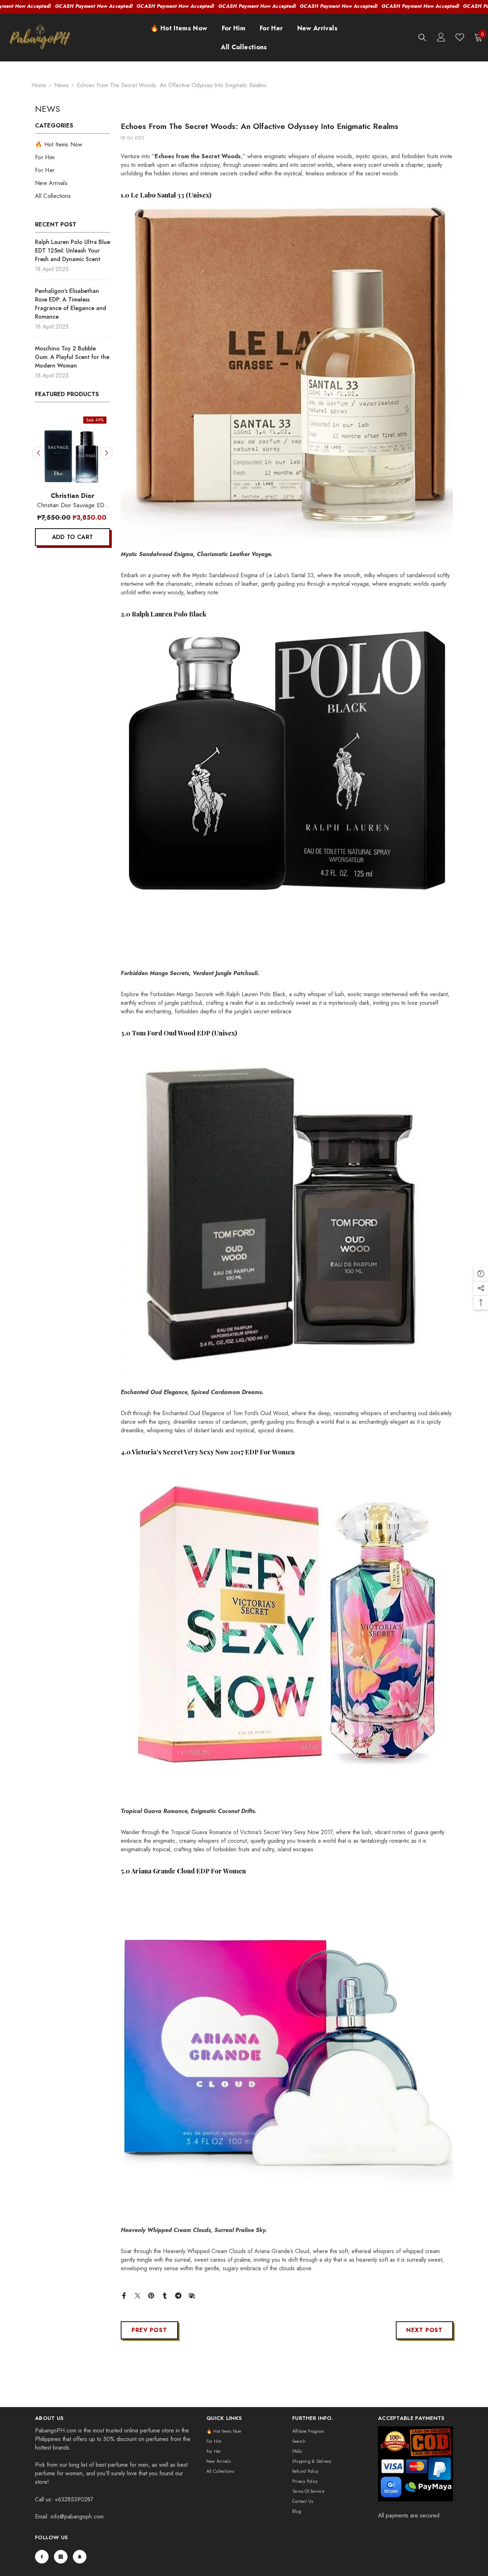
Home (39, 85)
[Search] (422, 37)
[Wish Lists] (460, 37)
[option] (73, 483)
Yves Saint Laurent (72, 496)
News (61, 85)
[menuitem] (73, 145)
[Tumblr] (165, 2295)
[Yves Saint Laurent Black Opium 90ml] (73, 450)
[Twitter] (138, 2295)
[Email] (192, 2295)
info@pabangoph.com (77, 2517)
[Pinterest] (151, 2295)
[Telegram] (178, 2295)
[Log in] (441, 37)
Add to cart (73, 537)
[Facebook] (124, 2295)
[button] (38, 453)
